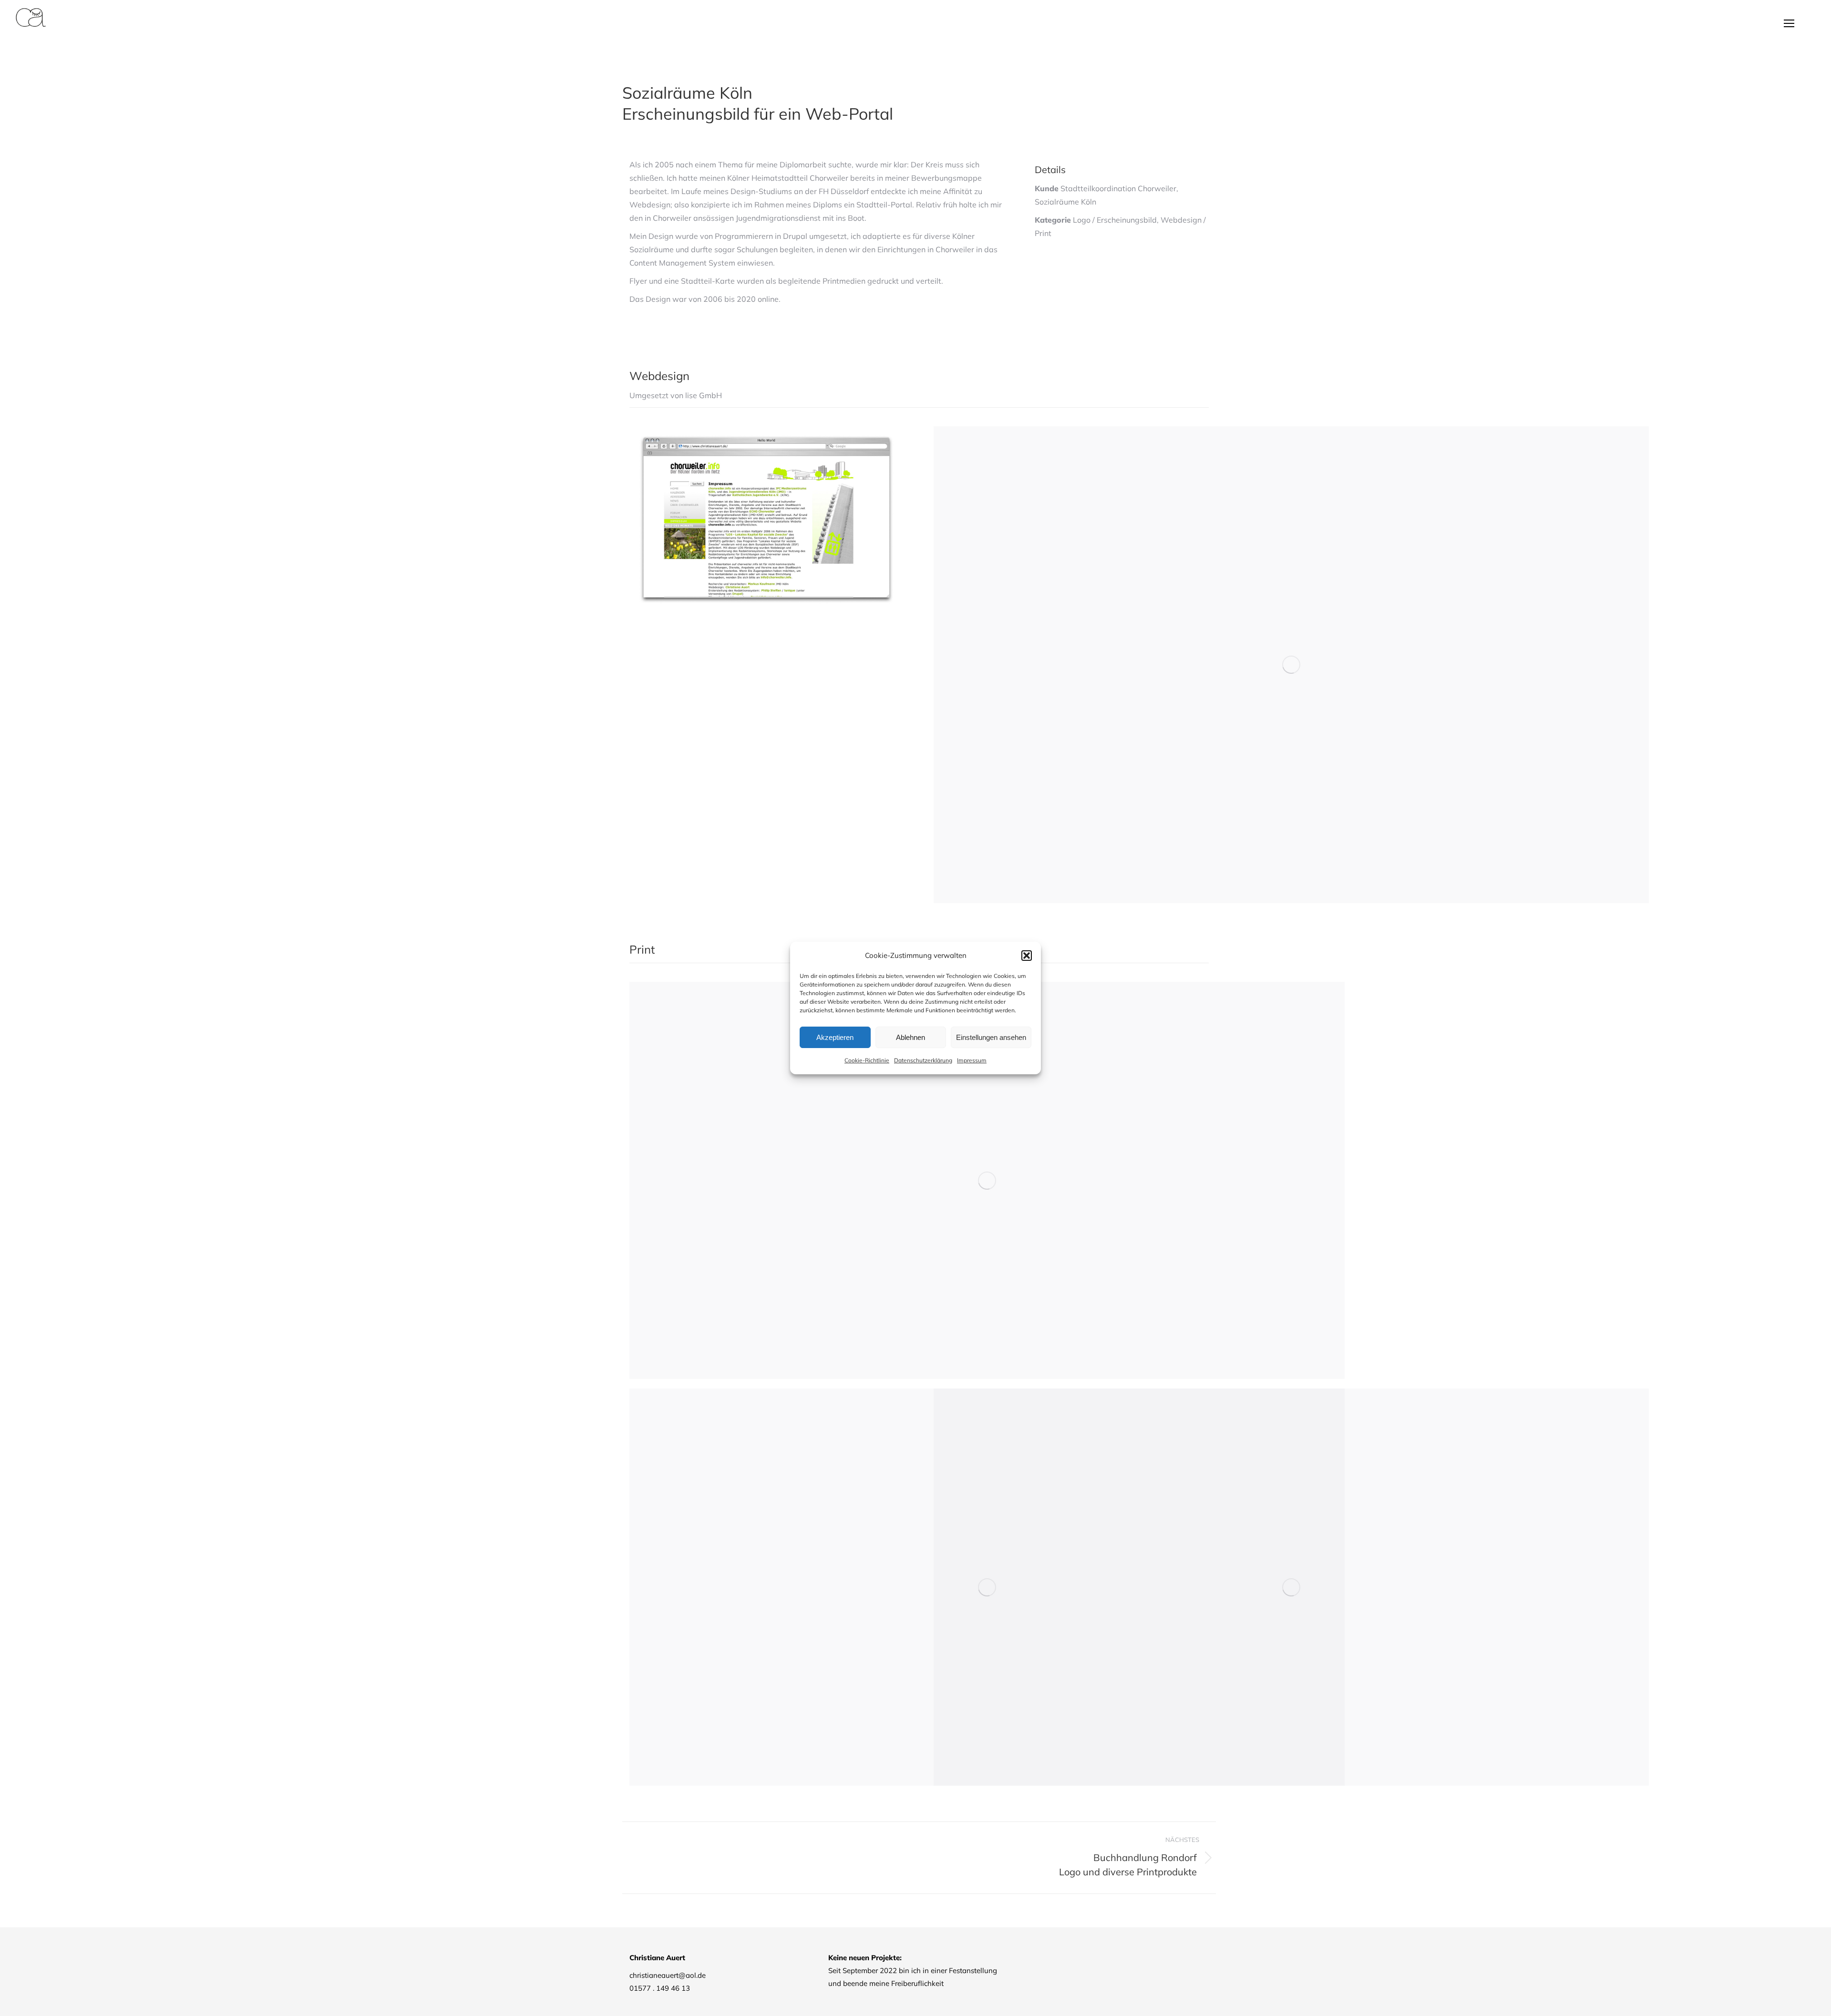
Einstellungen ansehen (991, 1037)
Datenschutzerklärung (923, 1060)
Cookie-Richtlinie (867, 1060)
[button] (1027, 956)
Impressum (972, 1060)
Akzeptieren (835, 1037)
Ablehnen (910, 1037)
